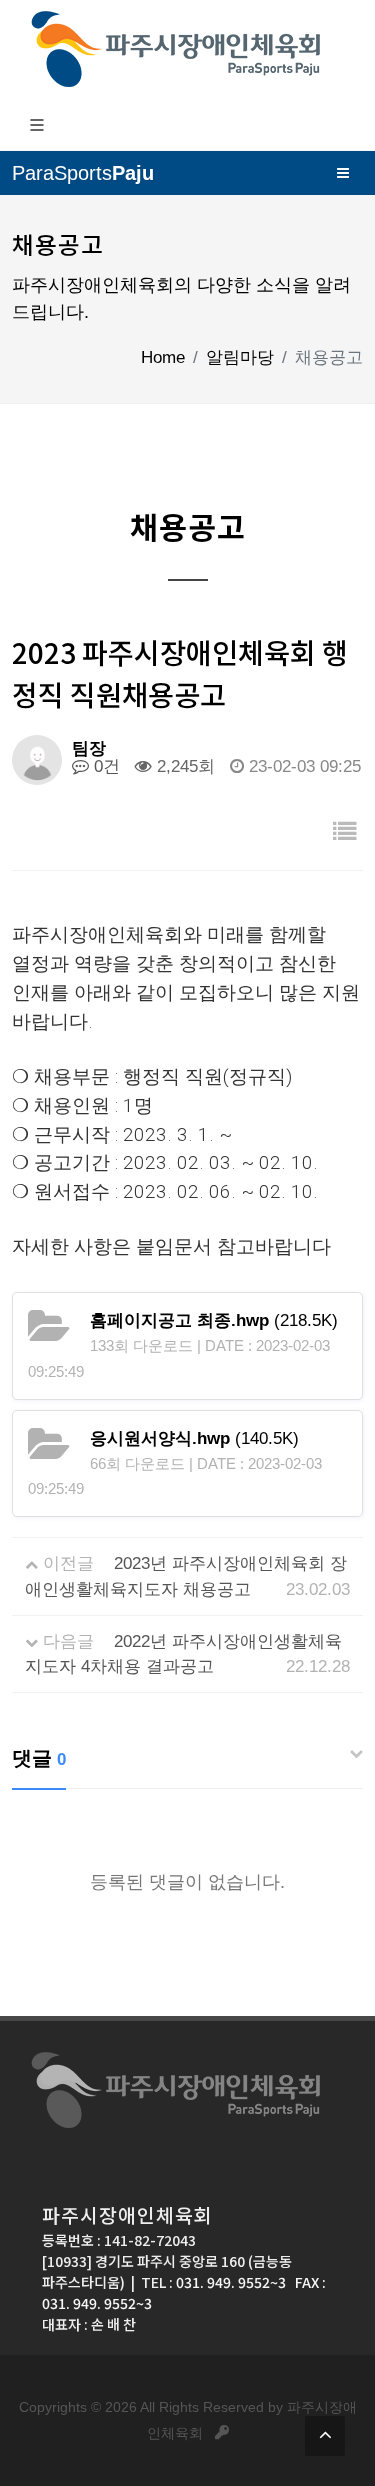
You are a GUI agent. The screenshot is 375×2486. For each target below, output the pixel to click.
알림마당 (240, 357)
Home (163, 357)
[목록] (345, 832)
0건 (104, 766)
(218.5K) (214, 1320)
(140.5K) (194, 1438)
